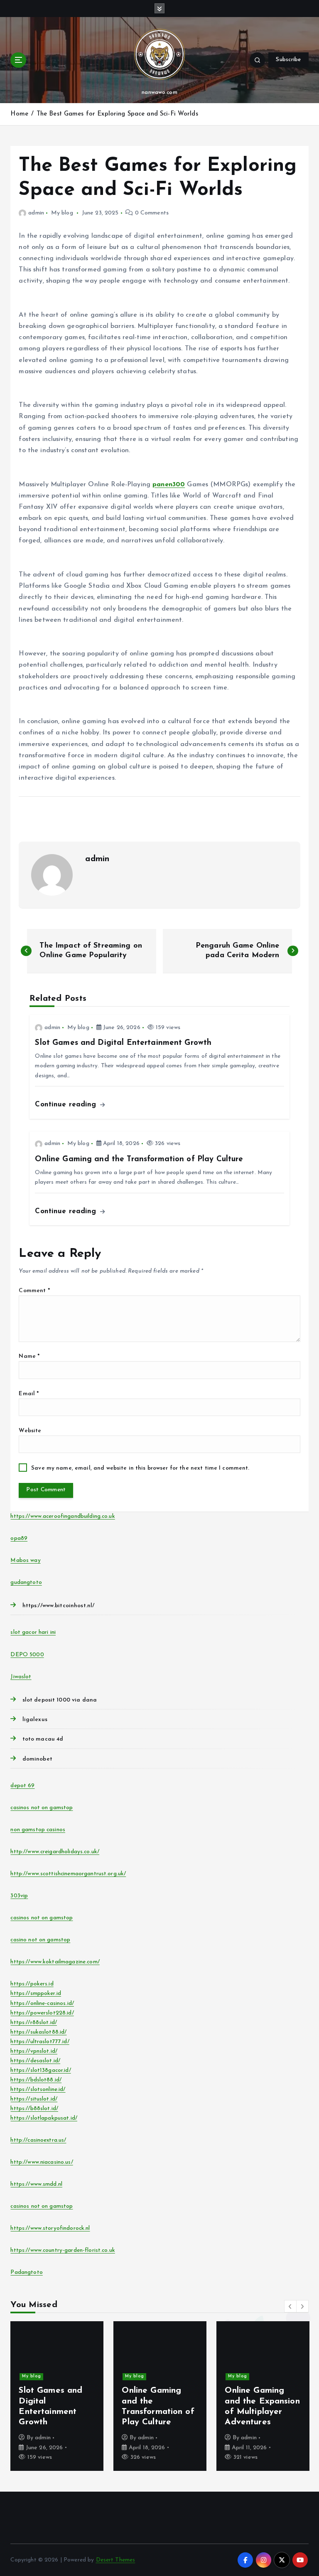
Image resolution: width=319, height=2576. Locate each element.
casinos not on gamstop (42, 1808)
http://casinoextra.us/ (38, 2140)
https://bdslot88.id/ (36, 2080)
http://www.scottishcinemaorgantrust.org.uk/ (68, 1874)
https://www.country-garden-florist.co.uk (63, 2250)
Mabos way (25, 1560)
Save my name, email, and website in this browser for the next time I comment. (140, 1468)
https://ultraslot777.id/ (40, 2042)
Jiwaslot (21, 1677)
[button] (290, 2306)
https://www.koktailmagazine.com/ (55, 1962)
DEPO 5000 (27, 1655)
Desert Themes (116, 2560)
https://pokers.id (32, 1984)
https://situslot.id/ (34, 2099)
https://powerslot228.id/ (42, 2013)
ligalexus (35, 1720)
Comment (34, 1291)
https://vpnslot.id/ (34, 2051)
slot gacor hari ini (33, 1632)
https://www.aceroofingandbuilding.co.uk (63, 1516)
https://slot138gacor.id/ (40, 2070)
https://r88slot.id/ (34, 2023)
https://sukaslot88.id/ (38, 2032)
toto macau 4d (43, 1739)
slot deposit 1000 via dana (60, 1700)
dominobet (37, 1759)
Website (30, 1431)
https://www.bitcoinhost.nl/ (58, 1606)
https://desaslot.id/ (35, 2061)
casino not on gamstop (40, 1940)
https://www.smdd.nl (36, 2184)
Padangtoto (26, 2272)
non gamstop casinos (38, 1830)
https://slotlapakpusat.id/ (44, 2118)
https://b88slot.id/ (34, 2109)
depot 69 (22, 1786)
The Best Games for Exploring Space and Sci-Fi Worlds (117, 114)
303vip (19, 1896)
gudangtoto (26, 1582)
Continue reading (67, 1105)
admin (36, 213)
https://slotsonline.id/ (38, 2090)
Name (29, 1356)
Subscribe (288, 60)
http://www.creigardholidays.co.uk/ (55, 1852)
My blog (62, 213)
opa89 (19, 1538)
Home (19, 114)
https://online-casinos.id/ (42, 2003)
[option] (57, 2396)
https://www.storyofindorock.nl (50, 2228)
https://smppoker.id (36, 1994)
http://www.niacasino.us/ (42, 2162)
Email (29, 1394)
